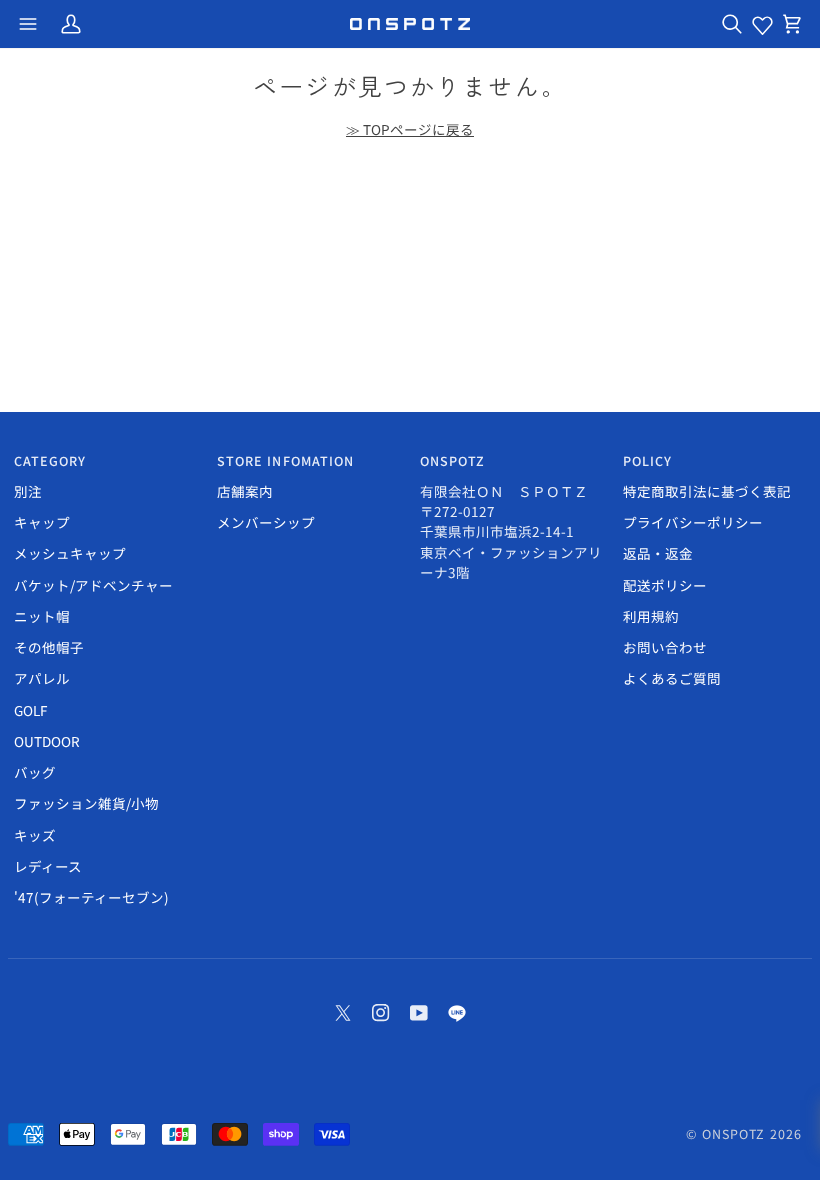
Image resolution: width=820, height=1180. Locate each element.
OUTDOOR (47, 741)
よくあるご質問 (672, 678)
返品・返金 (658, 553)
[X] (343, 1013)
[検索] (732, 24)
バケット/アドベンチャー (93, 585)
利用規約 (651, 616)
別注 (28, 491)
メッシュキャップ (70, 553)
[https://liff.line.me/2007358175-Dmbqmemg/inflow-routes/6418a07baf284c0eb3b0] (457, 1013)
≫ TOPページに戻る (410, 129)
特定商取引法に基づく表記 (707, 491)
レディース (48, 866)
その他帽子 (49, 647)
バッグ (35, 772)
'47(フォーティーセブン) (91, 897)
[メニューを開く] (28, 24)
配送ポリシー (665, 585)
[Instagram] (381, 1013)
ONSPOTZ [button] (453, 461)
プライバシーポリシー (693, 522)
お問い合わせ (665, 647)
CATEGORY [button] (50, 461)
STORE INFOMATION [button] (286, 461)
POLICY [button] (648, 461)
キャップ (42, 522)
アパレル (42, 678)
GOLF (30, 710)
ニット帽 (42, 616)
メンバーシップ (266, 522)
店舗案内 (245, 491)
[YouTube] (419, 1013)
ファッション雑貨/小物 (86, 803)
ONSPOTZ (734, 1133)
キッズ (35, 835)
